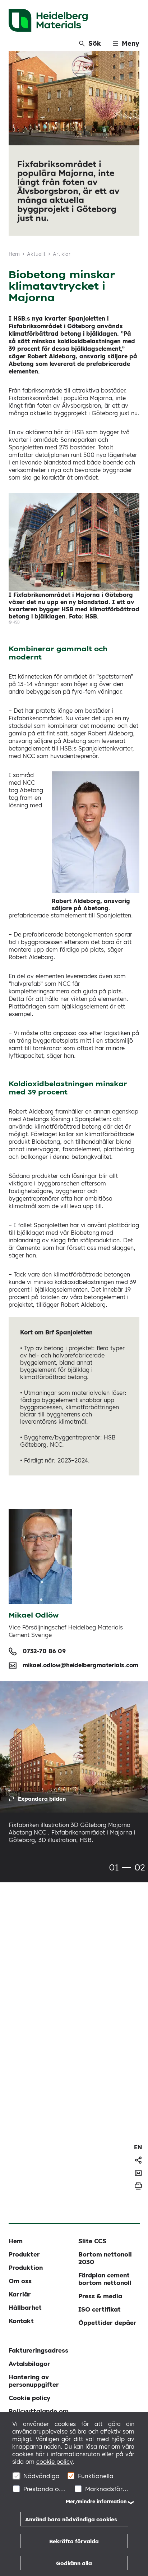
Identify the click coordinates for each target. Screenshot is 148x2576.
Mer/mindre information (96, 2502)
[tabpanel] (74, 1767)
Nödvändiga (41, 2476)
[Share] (138, 2160)
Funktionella (96, 2476)
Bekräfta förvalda (74, 2541)
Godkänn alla (74, 2563)
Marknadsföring (107, 2489)
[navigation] (138, 2147)
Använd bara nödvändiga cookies (71, 2519)
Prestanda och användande (45, 2489)
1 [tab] (126, 1867)
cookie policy (54, 2462)
